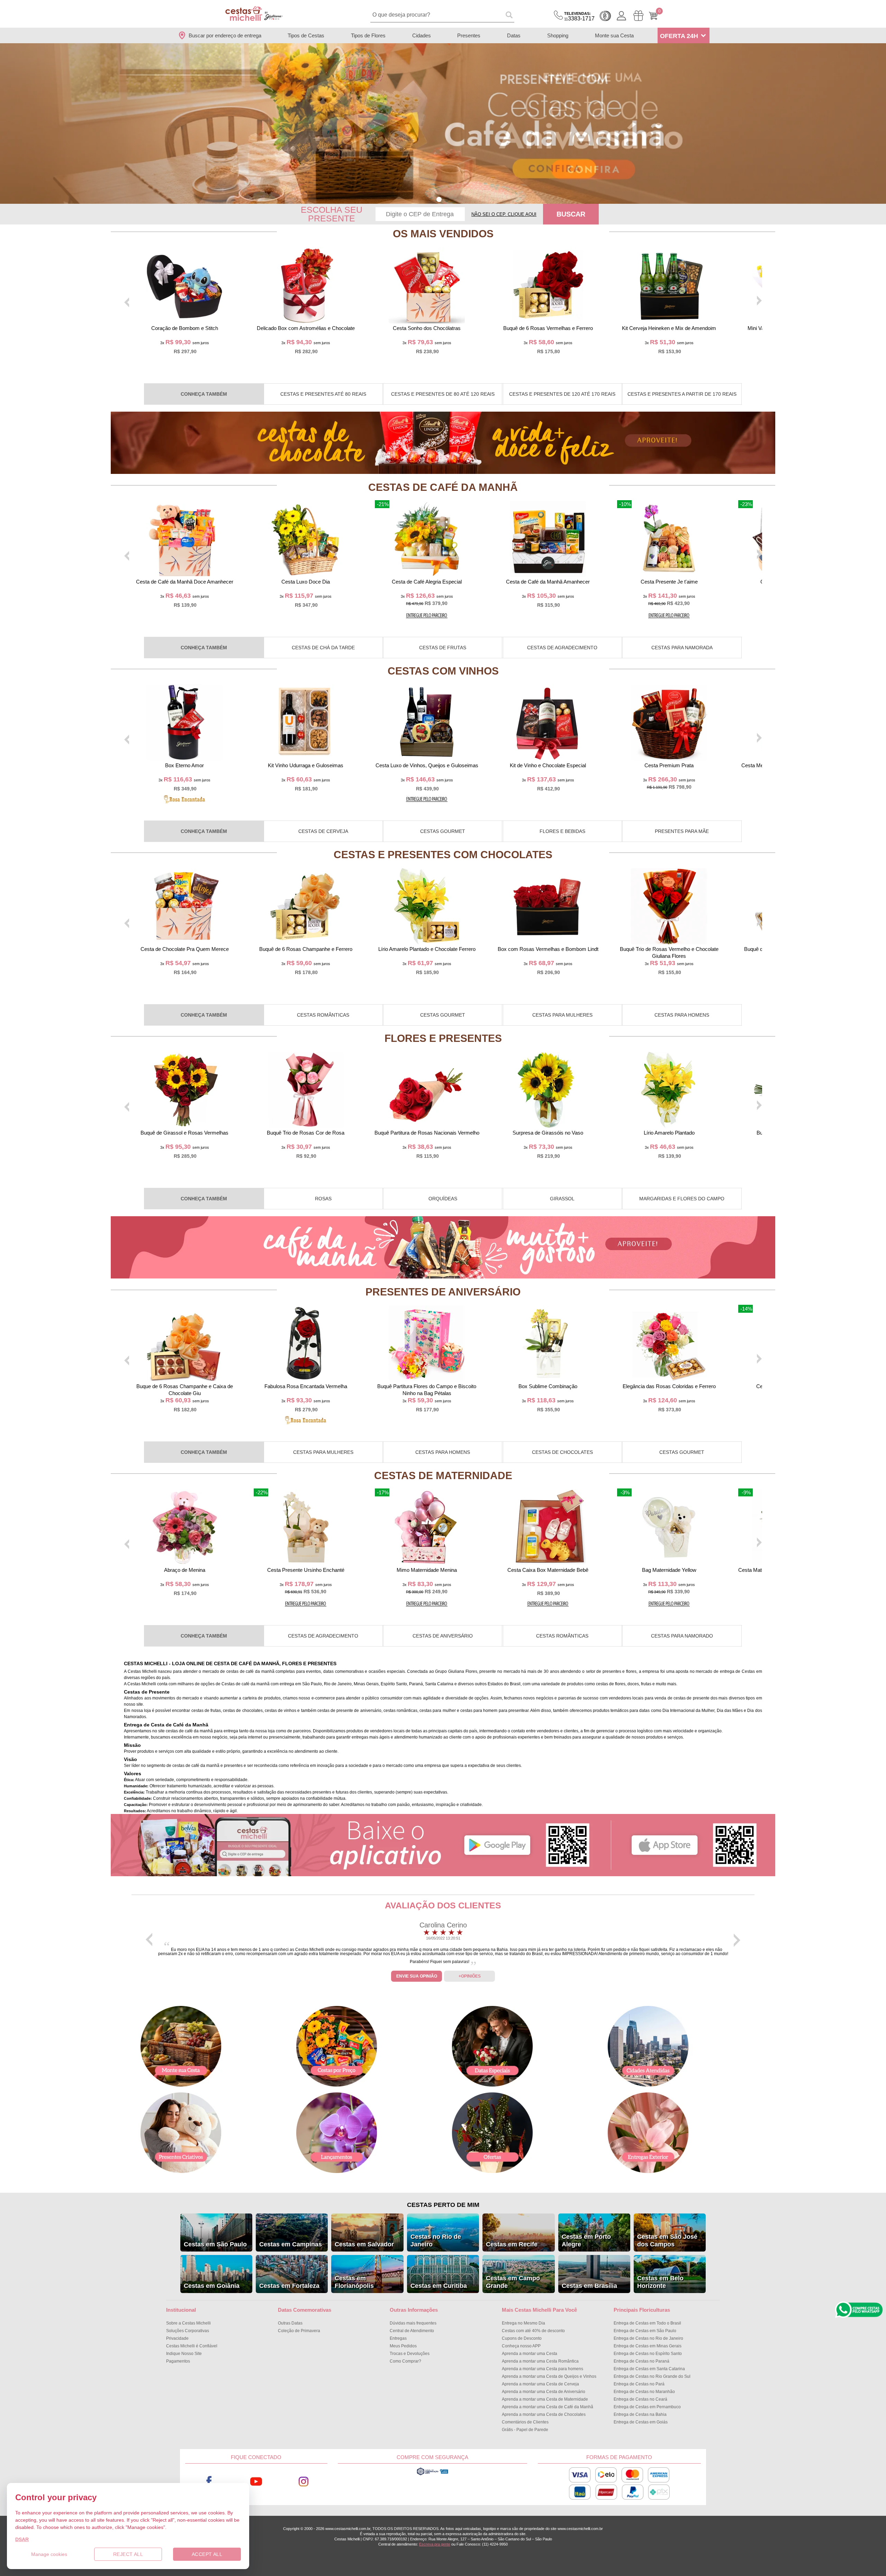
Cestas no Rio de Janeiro (436, 2240)
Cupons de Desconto (522, 2338)
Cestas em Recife (512, 2244)
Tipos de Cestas (306, 35)
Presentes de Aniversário (443, 1292)
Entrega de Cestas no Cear (640, 2399)
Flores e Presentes (443, 1038)
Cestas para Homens (682, 1015)
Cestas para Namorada (682, 648)
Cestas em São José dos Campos (667, 2240)
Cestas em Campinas (291, 2244)
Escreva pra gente (435, 2544)
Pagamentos (178, 2361)
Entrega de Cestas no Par (639, 2384)
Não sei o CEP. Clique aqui (504, 214)
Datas (514, 35)
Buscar (571, 214)
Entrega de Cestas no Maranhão (644, 2392)
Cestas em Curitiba (439, 2286)
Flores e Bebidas (562, 831)
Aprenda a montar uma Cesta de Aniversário (544, 2392)
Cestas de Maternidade (443, 1475)
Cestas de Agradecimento (562, 648)
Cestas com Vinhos (443, 671)
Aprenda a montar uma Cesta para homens (543, 2369)
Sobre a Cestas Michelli (188, 2323)
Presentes (469, 35)
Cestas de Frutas (443, 648)
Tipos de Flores (368, 35)
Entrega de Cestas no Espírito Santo (648, 2354)
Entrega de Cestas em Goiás (641, 2422)
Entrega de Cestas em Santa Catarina (649, 2369)
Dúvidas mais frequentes (413, 2323)
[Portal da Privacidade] (432, 2474)
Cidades (422, 35)
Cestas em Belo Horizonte (660, 2282)
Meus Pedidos (403, 2346)
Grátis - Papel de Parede (525, 2430)
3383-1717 (579, 16)
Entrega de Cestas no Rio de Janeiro (648, 2338)
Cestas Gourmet (443, 831)
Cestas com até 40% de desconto (533, 2331)
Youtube (256, 2482)
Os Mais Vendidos (443, 234)
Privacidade (177, 2338)
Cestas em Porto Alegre (586, 2240)
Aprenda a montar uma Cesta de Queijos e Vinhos (549, 2376)
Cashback (605, 16)
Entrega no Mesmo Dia (523, 2323)
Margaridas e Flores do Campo (682, 1199)
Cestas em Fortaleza (289, 2286)
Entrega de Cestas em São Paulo (645, 2331)
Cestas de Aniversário (443, 1636)
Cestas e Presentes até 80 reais (323, 394)
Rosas (323, 1199)
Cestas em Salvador (364, 2244)
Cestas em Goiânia (212, 2286)
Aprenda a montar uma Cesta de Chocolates (544, 2414)
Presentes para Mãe (682, 831)
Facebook (209, 2482)
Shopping (558, 35)
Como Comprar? (405, 2361)
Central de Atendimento (412, 2331)
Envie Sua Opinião (417, 1976)
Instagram (304, 2482)
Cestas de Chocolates (562, 1452)
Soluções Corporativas (188, 2331)
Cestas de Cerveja (323, 831)
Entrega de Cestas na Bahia (640, 2414)
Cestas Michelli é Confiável (192, 2346)
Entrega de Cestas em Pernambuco (647, 2407)
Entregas (398, 2338)
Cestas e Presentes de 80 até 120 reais (443, 394)
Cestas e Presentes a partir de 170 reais (682, 394)
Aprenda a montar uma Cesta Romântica (540, 2361)
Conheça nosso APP (521, 2346)
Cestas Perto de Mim (443, 2205)
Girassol (562, 1199)
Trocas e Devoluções (410, 2354)
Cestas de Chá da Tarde (323, 648)
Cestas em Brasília (589, 2286)
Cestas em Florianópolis (354, 2282)
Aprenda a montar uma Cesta (530, 2354)
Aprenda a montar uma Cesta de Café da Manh (548, 2407)
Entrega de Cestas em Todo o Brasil (647, 2323)
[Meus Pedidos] (638, 16)
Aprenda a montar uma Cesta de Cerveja (540, 2384)
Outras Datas (290, 2323)
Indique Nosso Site (184, 2354)
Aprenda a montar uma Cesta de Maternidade (545, 2399)
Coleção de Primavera (299, 2331)
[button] (439, 199)
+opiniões (470, 1976)
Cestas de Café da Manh (443, 487)
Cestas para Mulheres (562, 1015)
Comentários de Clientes (525, 2422)
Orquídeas (443, 1199)
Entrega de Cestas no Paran (641, 2361)
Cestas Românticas (323, 1015)
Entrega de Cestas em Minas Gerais (648, 2346)
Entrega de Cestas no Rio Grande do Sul (652, 2376)
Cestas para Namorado (682, 1636)
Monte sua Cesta (614, 35)
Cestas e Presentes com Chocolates (443, 855)
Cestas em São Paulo (215, 2244)
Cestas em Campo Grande (513, 2282)
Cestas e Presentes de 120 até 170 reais (562, 394)
